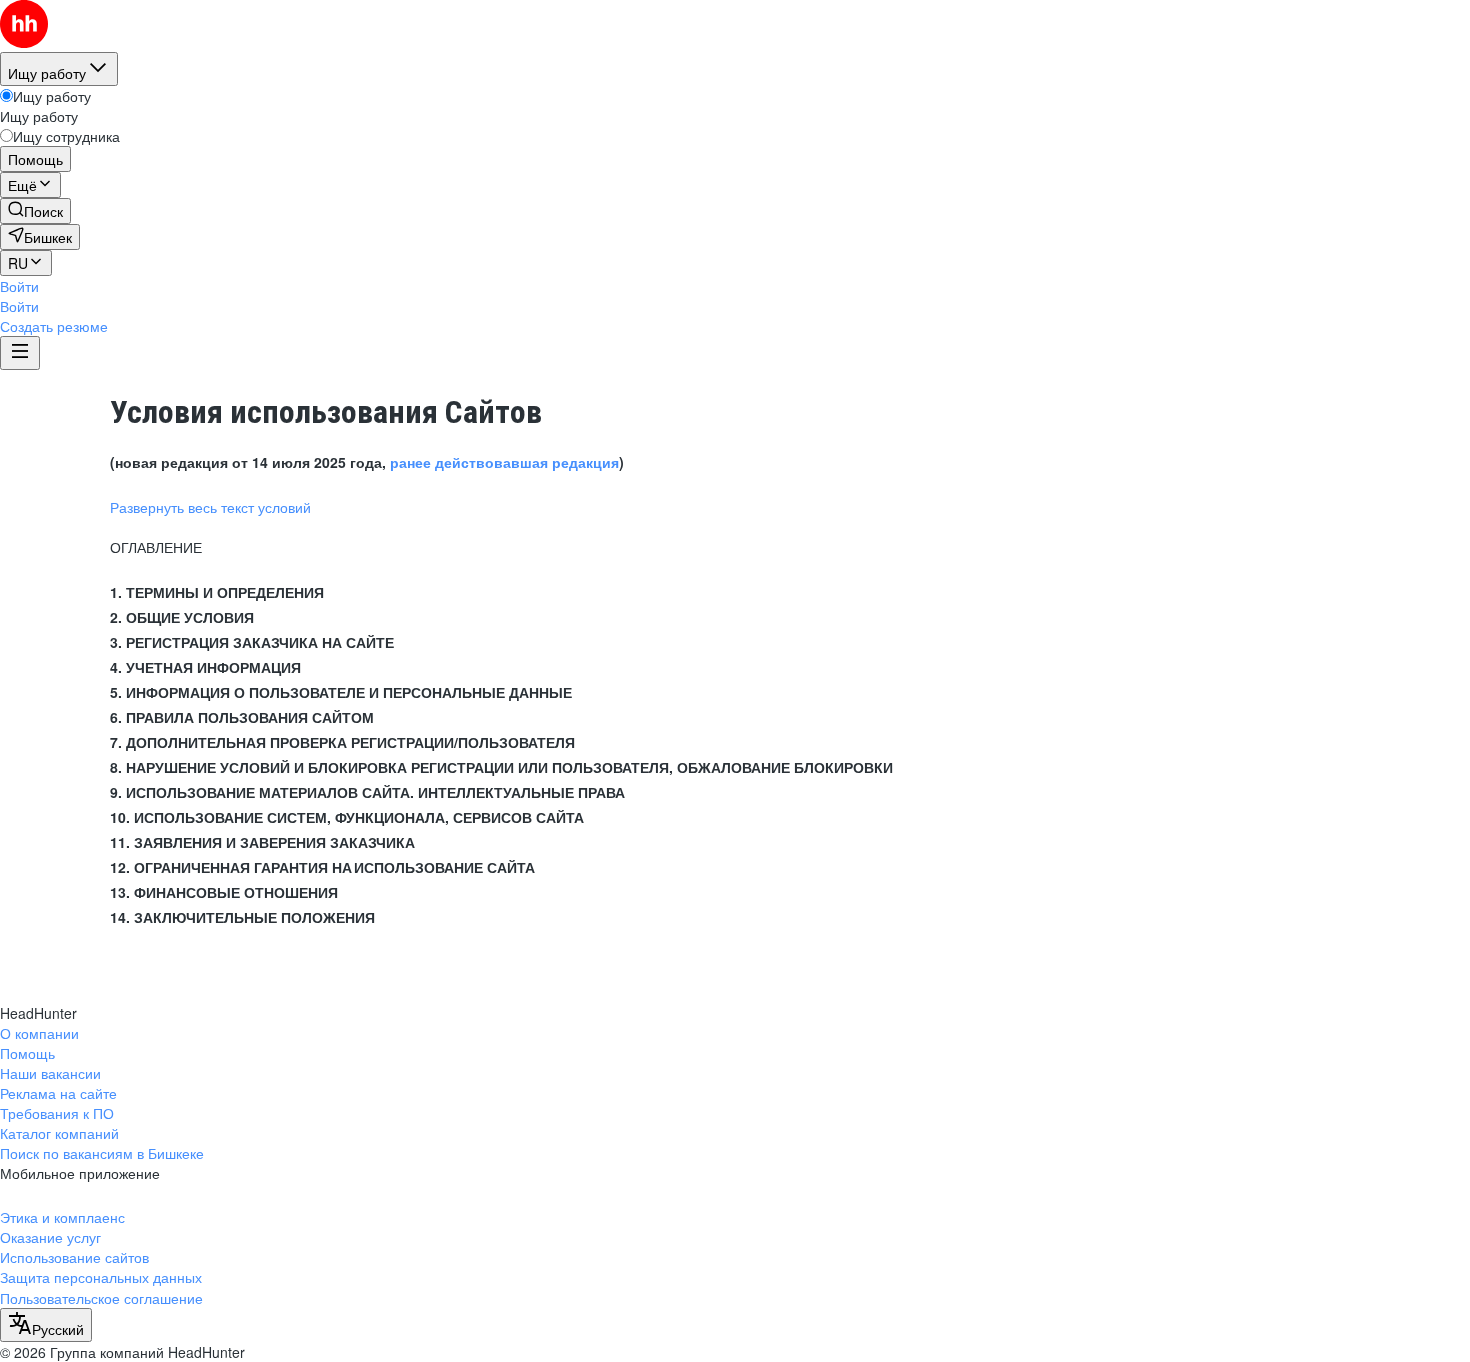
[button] (19, 286)
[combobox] (46, 1325)
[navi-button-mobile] (20, 353)
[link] (35, 211)
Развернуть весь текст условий (210, 507)
